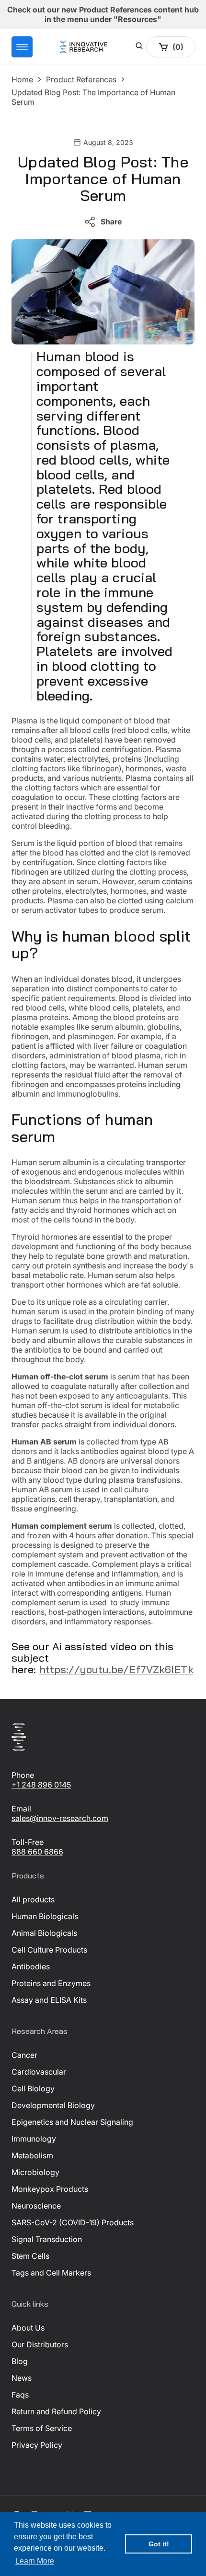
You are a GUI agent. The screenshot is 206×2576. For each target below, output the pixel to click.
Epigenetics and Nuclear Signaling (72, 2122)
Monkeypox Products (50, 2189)
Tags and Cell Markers (51, 2273)
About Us (28, 2328)
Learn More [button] (35, 2561)
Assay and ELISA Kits (49, 2000)
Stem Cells (30, 2256)
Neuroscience (36, 2206)
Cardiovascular (39, 2072)
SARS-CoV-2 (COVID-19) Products (73, 2222)
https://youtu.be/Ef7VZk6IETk (116, 1669)
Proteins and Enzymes (51, 1983)
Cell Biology (33, 2088)
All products (33, 1899)
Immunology (34, 2139)
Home (22, 79)
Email (21, 1809)
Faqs (20, 2395)
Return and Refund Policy (56, 2411)
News (22, 2378)
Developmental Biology (53, 2105)
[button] (22, 47)
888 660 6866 (37, 1852)
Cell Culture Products (49, 1950)
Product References (81, 79)
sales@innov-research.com (60, 1818)
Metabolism (32, 2155)
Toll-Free (28, 1842)
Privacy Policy (37, 2445)
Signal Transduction (47, 2239)
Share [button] (111, 222)
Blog (20, 2361)
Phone (23, 1775)
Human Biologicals (45, 1916)
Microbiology (35, 2172)
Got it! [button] (159, 2544)
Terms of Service (42, 2428)
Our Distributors (40, 2344)
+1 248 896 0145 (41, 1785)
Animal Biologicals (44, 1933)
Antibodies (31, 1966)
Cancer (24, 2055)
